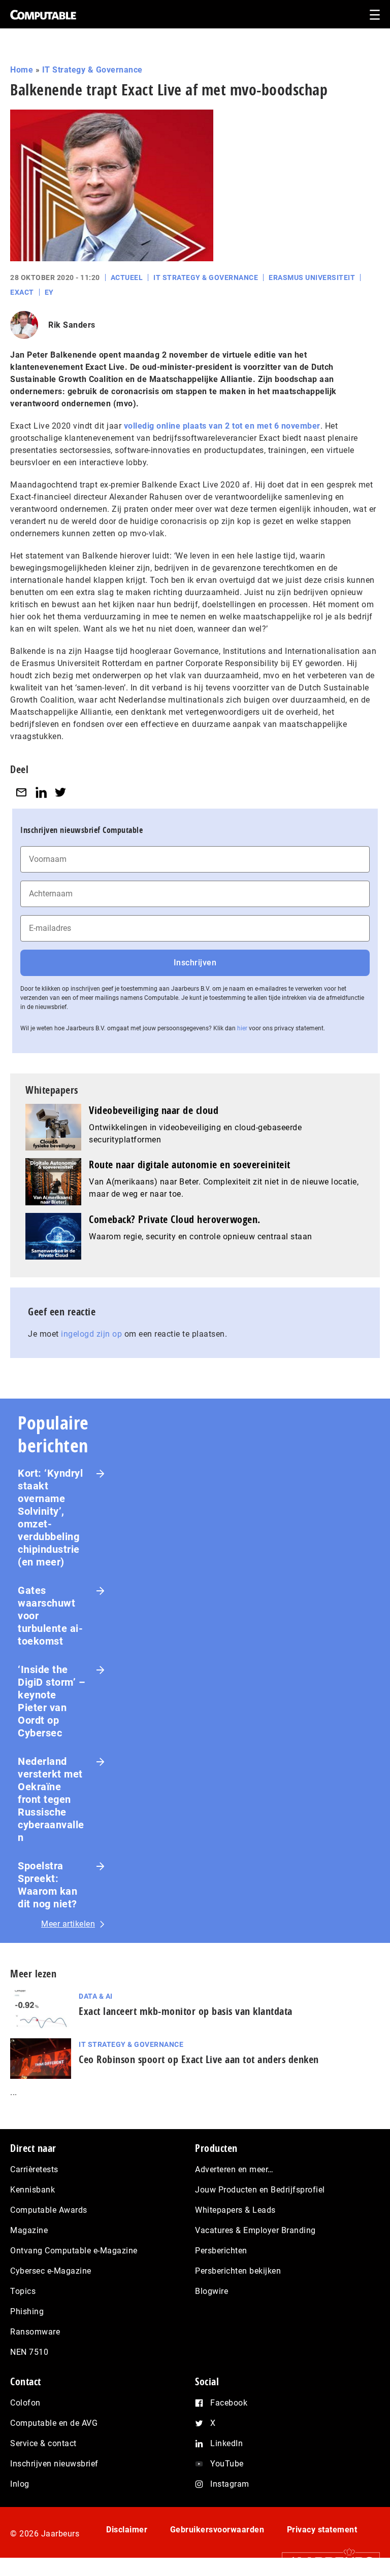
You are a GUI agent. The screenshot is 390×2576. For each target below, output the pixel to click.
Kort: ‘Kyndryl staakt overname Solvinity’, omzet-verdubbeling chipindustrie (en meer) (50, 1518)
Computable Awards (49, 2210)
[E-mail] (21, 792)
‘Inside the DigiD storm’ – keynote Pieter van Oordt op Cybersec (52, 1701)
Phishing (27, 2311)
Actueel (127, 277)
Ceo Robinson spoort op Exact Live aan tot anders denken (199, 2059)
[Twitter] (60, 792)
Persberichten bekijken (238, 2271)
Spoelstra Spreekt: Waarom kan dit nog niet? (47, 1885)
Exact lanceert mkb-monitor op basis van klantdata (186, 2011)
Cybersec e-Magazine (51, 2271)
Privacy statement (322, 2530)
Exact (22, 292)
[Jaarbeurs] (326, 2562)
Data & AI (96, 1996)
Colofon (25, 2403)
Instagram (230, 2484)
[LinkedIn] (41, 792)
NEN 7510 (29, 2352)
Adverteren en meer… (234, 2169)
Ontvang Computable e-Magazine (74, 2251)
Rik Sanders (72, 325)
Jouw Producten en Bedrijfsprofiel (260, 2190)
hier (242, 1028)
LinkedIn (226, 2443)
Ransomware (35, 2332)
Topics (23, 2291)
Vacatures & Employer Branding (255, 2230)
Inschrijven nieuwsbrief (54, 2464)
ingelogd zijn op (91, 1334)
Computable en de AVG (54, 2423)
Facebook (229, 2403)
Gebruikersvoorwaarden (217, 2530)
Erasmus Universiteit (312, 277)
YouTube (227, 2464)
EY (49, 292)
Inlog (20, 2484)
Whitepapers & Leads (235, 2210)
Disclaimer (127, 2530)
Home (22, 70)
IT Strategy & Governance (92, 70)
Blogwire (212, 2291)
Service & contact (43, 2443)
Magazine (29, 2230)
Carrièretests (34, 2169)
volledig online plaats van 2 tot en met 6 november (222, 426)
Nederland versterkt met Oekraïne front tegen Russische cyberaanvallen (51, 1799)
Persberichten (221, 2251)
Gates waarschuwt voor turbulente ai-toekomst (50, 1616)
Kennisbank (32, 2190)
